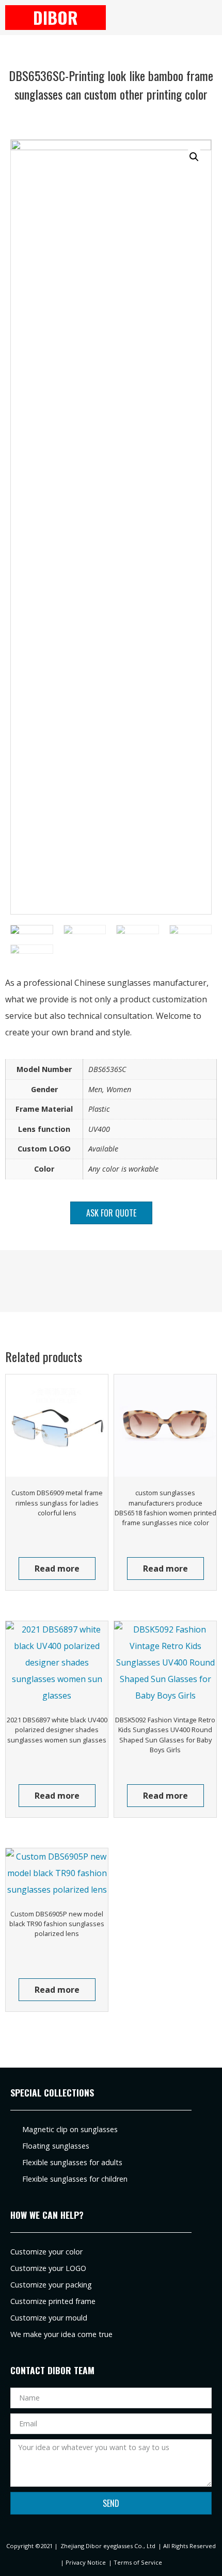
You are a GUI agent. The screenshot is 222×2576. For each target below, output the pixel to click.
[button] (166, 18)
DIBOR (55, 17)
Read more (57, 1569)
